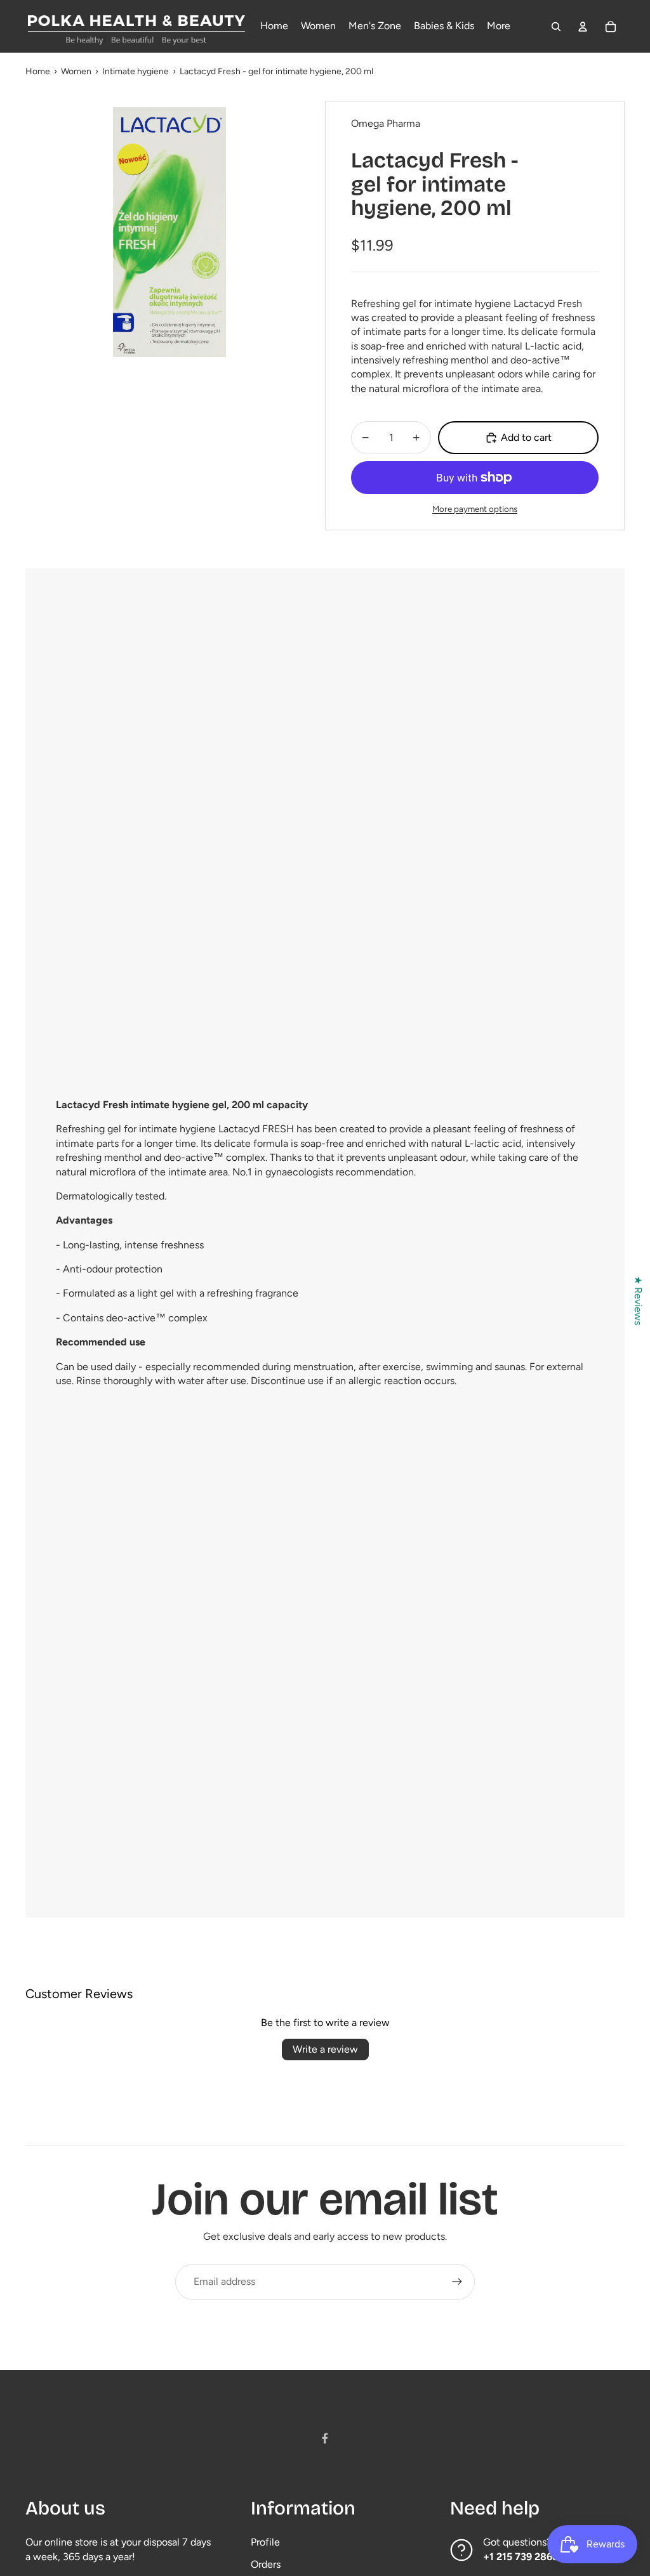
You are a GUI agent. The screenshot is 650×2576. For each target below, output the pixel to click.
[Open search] (556, 27)
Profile (265, 2542)
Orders (266, 2564)
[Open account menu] (583, 27)
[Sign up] (457, 2282)
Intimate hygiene (136, 71)
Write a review (325, 2049)
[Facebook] (325, 2438)
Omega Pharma (386, 123)
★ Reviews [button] (638, 1300)
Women (76, 71)
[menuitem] (499, 27)
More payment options (475, 509)
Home (38, 71)
